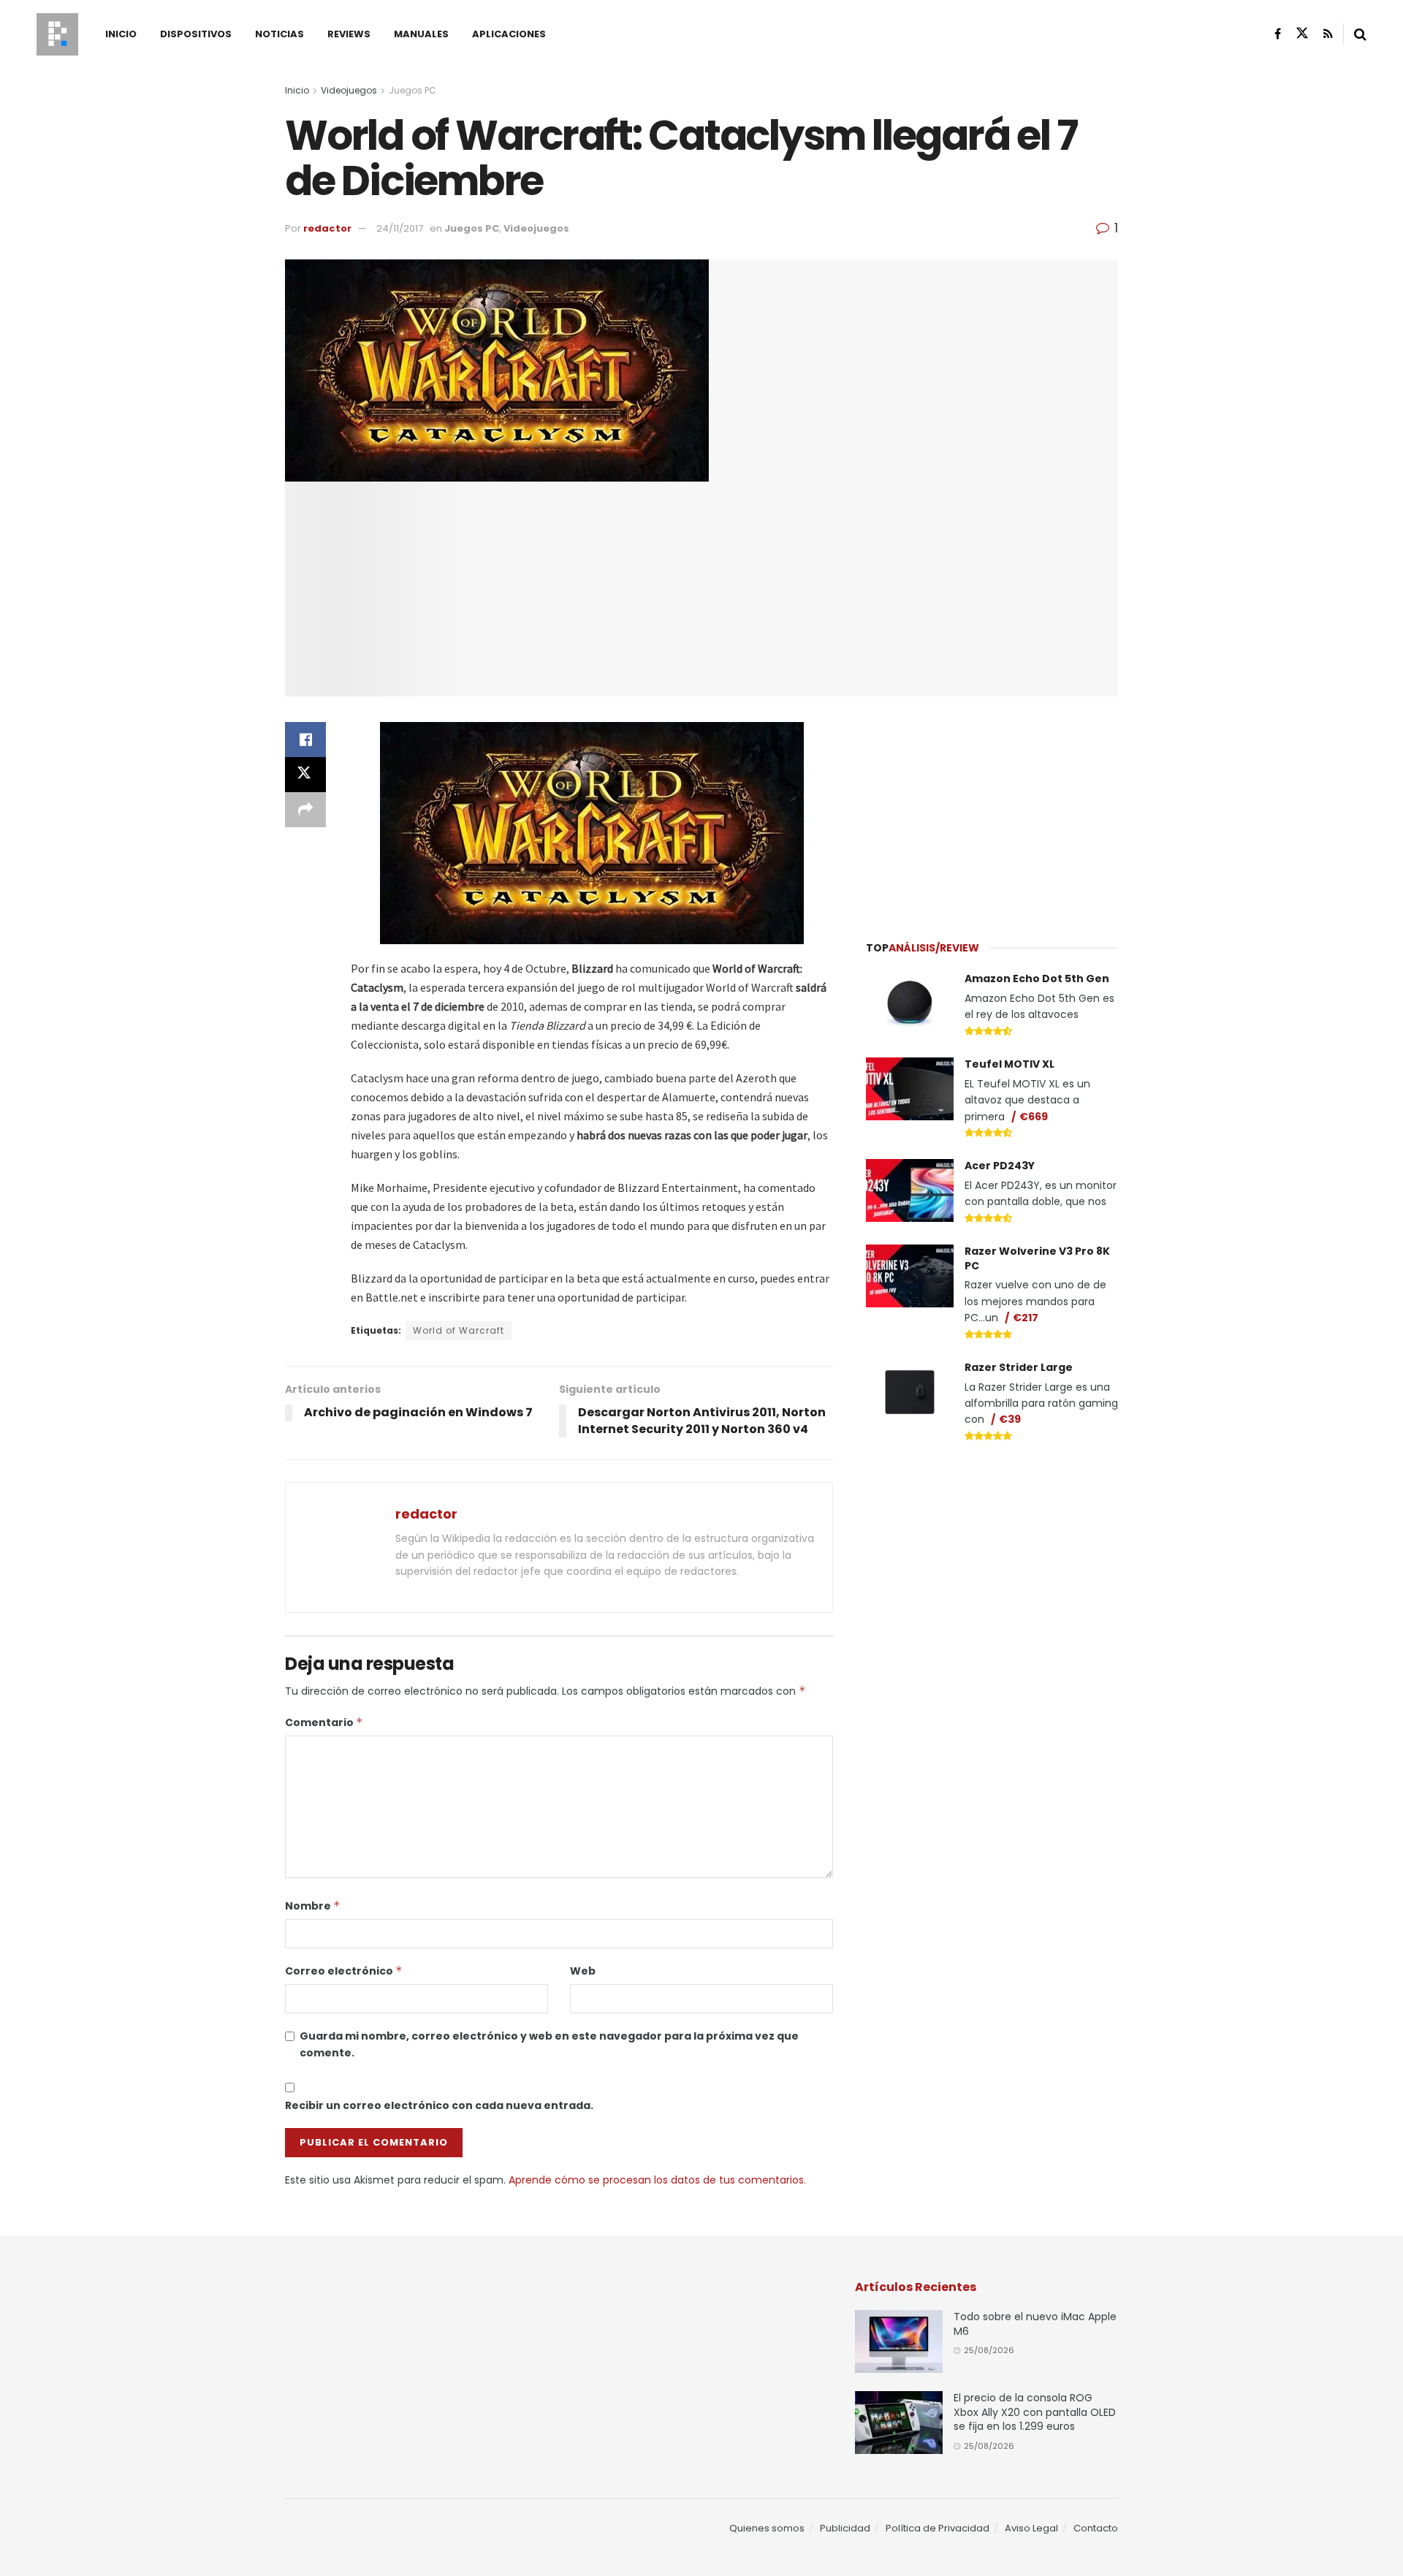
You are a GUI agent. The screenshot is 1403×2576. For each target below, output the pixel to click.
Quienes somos (767, 2528)
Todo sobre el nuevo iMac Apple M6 (1035, 2324)
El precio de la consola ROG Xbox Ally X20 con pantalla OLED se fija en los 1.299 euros (1035, 2412)
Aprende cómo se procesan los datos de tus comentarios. (657, 2180)
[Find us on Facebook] (1278, 34)
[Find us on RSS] (1328, 34)
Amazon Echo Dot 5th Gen (1037, 979)
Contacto (1096, 2528)
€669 (1034, 1117)
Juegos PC (412, 90)
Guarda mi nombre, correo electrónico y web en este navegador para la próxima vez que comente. (549, 2044)
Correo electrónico (344, 1971)
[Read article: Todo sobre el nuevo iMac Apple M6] (899, 2341)
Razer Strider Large (1019, 1367)
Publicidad (845, 2528)
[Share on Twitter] (305, 775)
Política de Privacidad (938, 2528)
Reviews (349, 34)
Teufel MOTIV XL (1010, 1064)
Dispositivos (196, 34)
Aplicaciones (509, 34)
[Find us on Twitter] (1302, 34)
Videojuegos (349, 90)
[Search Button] (1360, 34)
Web (583, 1971)
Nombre (313, 1906)
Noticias (280, 34)
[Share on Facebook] (305, 740)
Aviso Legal (1031, 2528)
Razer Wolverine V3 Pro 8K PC (1037, 1258)
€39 (1010, 1419)
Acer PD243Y (1000, 1166)
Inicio (121, 34)
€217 (1026, 1318)
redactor (327, 228)
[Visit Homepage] (57, 34)
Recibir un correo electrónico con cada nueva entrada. (439, 2105)
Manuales (421, 34)
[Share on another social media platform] (305, 810)
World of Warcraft (459, 1330)
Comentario (324, 1722)
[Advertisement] (992, 810)
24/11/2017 (400, 228)
